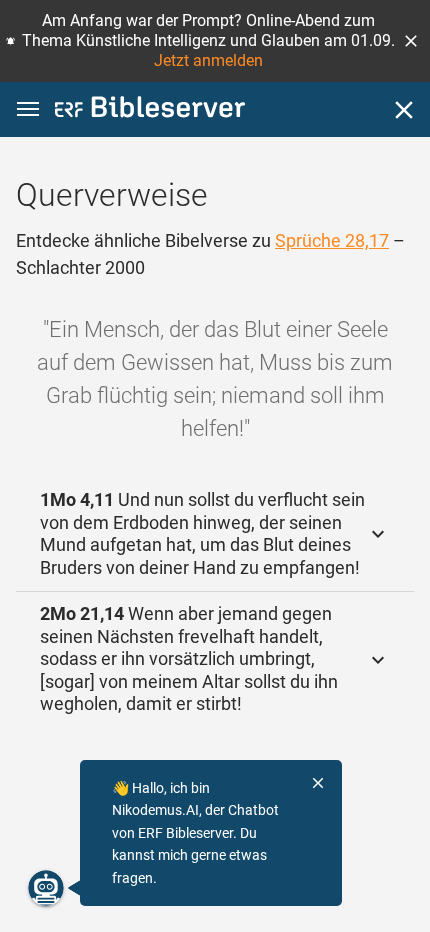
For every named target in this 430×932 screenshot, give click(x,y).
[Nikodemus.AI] (46, 888)
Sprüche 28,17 (332, 240)
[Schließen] (404, 110)
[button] (411, 41)
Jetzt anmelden (208, 60)
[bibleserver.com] (150, 110)
